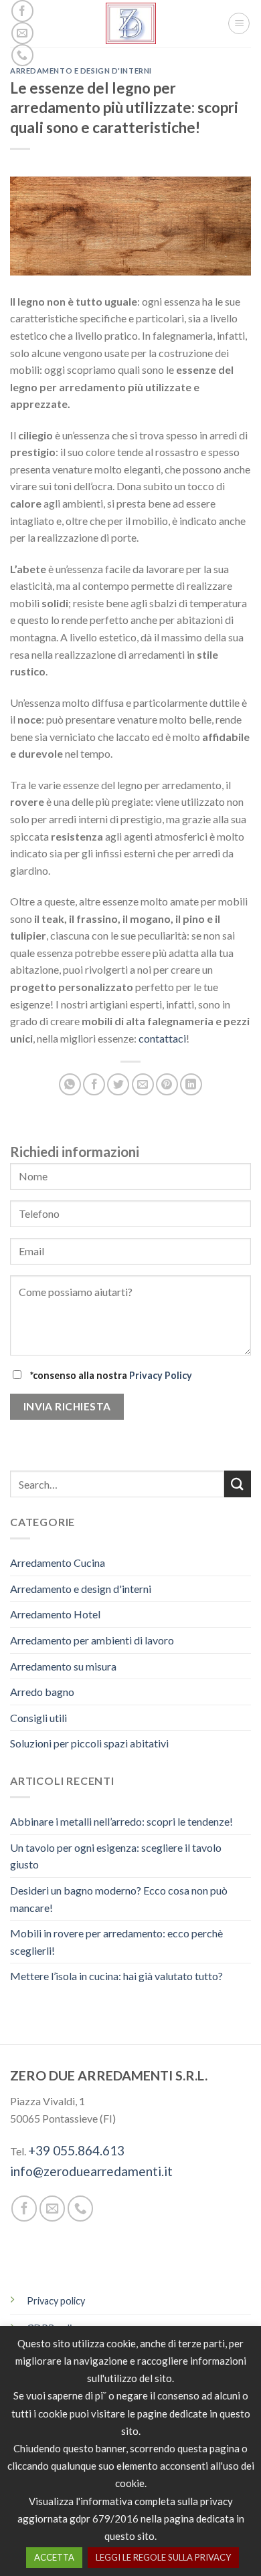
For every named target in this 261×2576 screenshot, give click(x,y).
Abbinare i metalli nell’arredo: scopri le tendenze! (121, 1821)
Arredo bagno (42, 1692)
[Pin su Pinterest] (167, 1084)
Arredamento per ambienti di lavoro (92, 1640)
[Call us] (22, 55)
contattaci (162, 1038)
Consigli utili (38, 1717)
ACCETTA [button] (54, 2557)
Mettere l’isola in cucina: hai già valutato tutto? (116, 1976)
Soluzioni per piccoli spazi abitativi (89, 1743)
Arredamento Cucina (58, 1563)
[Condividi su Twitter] (118, 1084)
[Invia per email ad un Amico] (143, 1084)
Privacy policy (56, 2301)
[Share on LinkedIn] (191, 1084)
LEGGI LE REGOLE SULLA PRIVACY (163, 2557)
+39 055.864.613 (76, 2150)
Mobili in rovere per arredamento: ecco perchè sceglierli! (116, 1942)
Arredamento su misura (63, 1666)
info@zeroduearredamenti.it (91, 2171)
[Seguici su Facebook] (22, 11)
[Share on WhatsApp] (70, 1084)
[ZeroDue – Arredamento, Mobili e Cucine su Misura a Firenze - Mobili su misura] (131, 23)
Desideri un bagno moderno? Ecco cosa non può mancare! (119, 1898)
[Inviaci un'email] (22, 33)
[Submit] (238, 1484)
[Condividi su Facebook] (94, 1084)
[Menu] (239, 23)
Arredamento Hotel (55, 1614)
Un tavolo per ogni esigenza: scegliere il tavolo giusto (116, 1855)
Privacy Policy (161, 1375)
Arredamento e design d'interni (81, 71)
